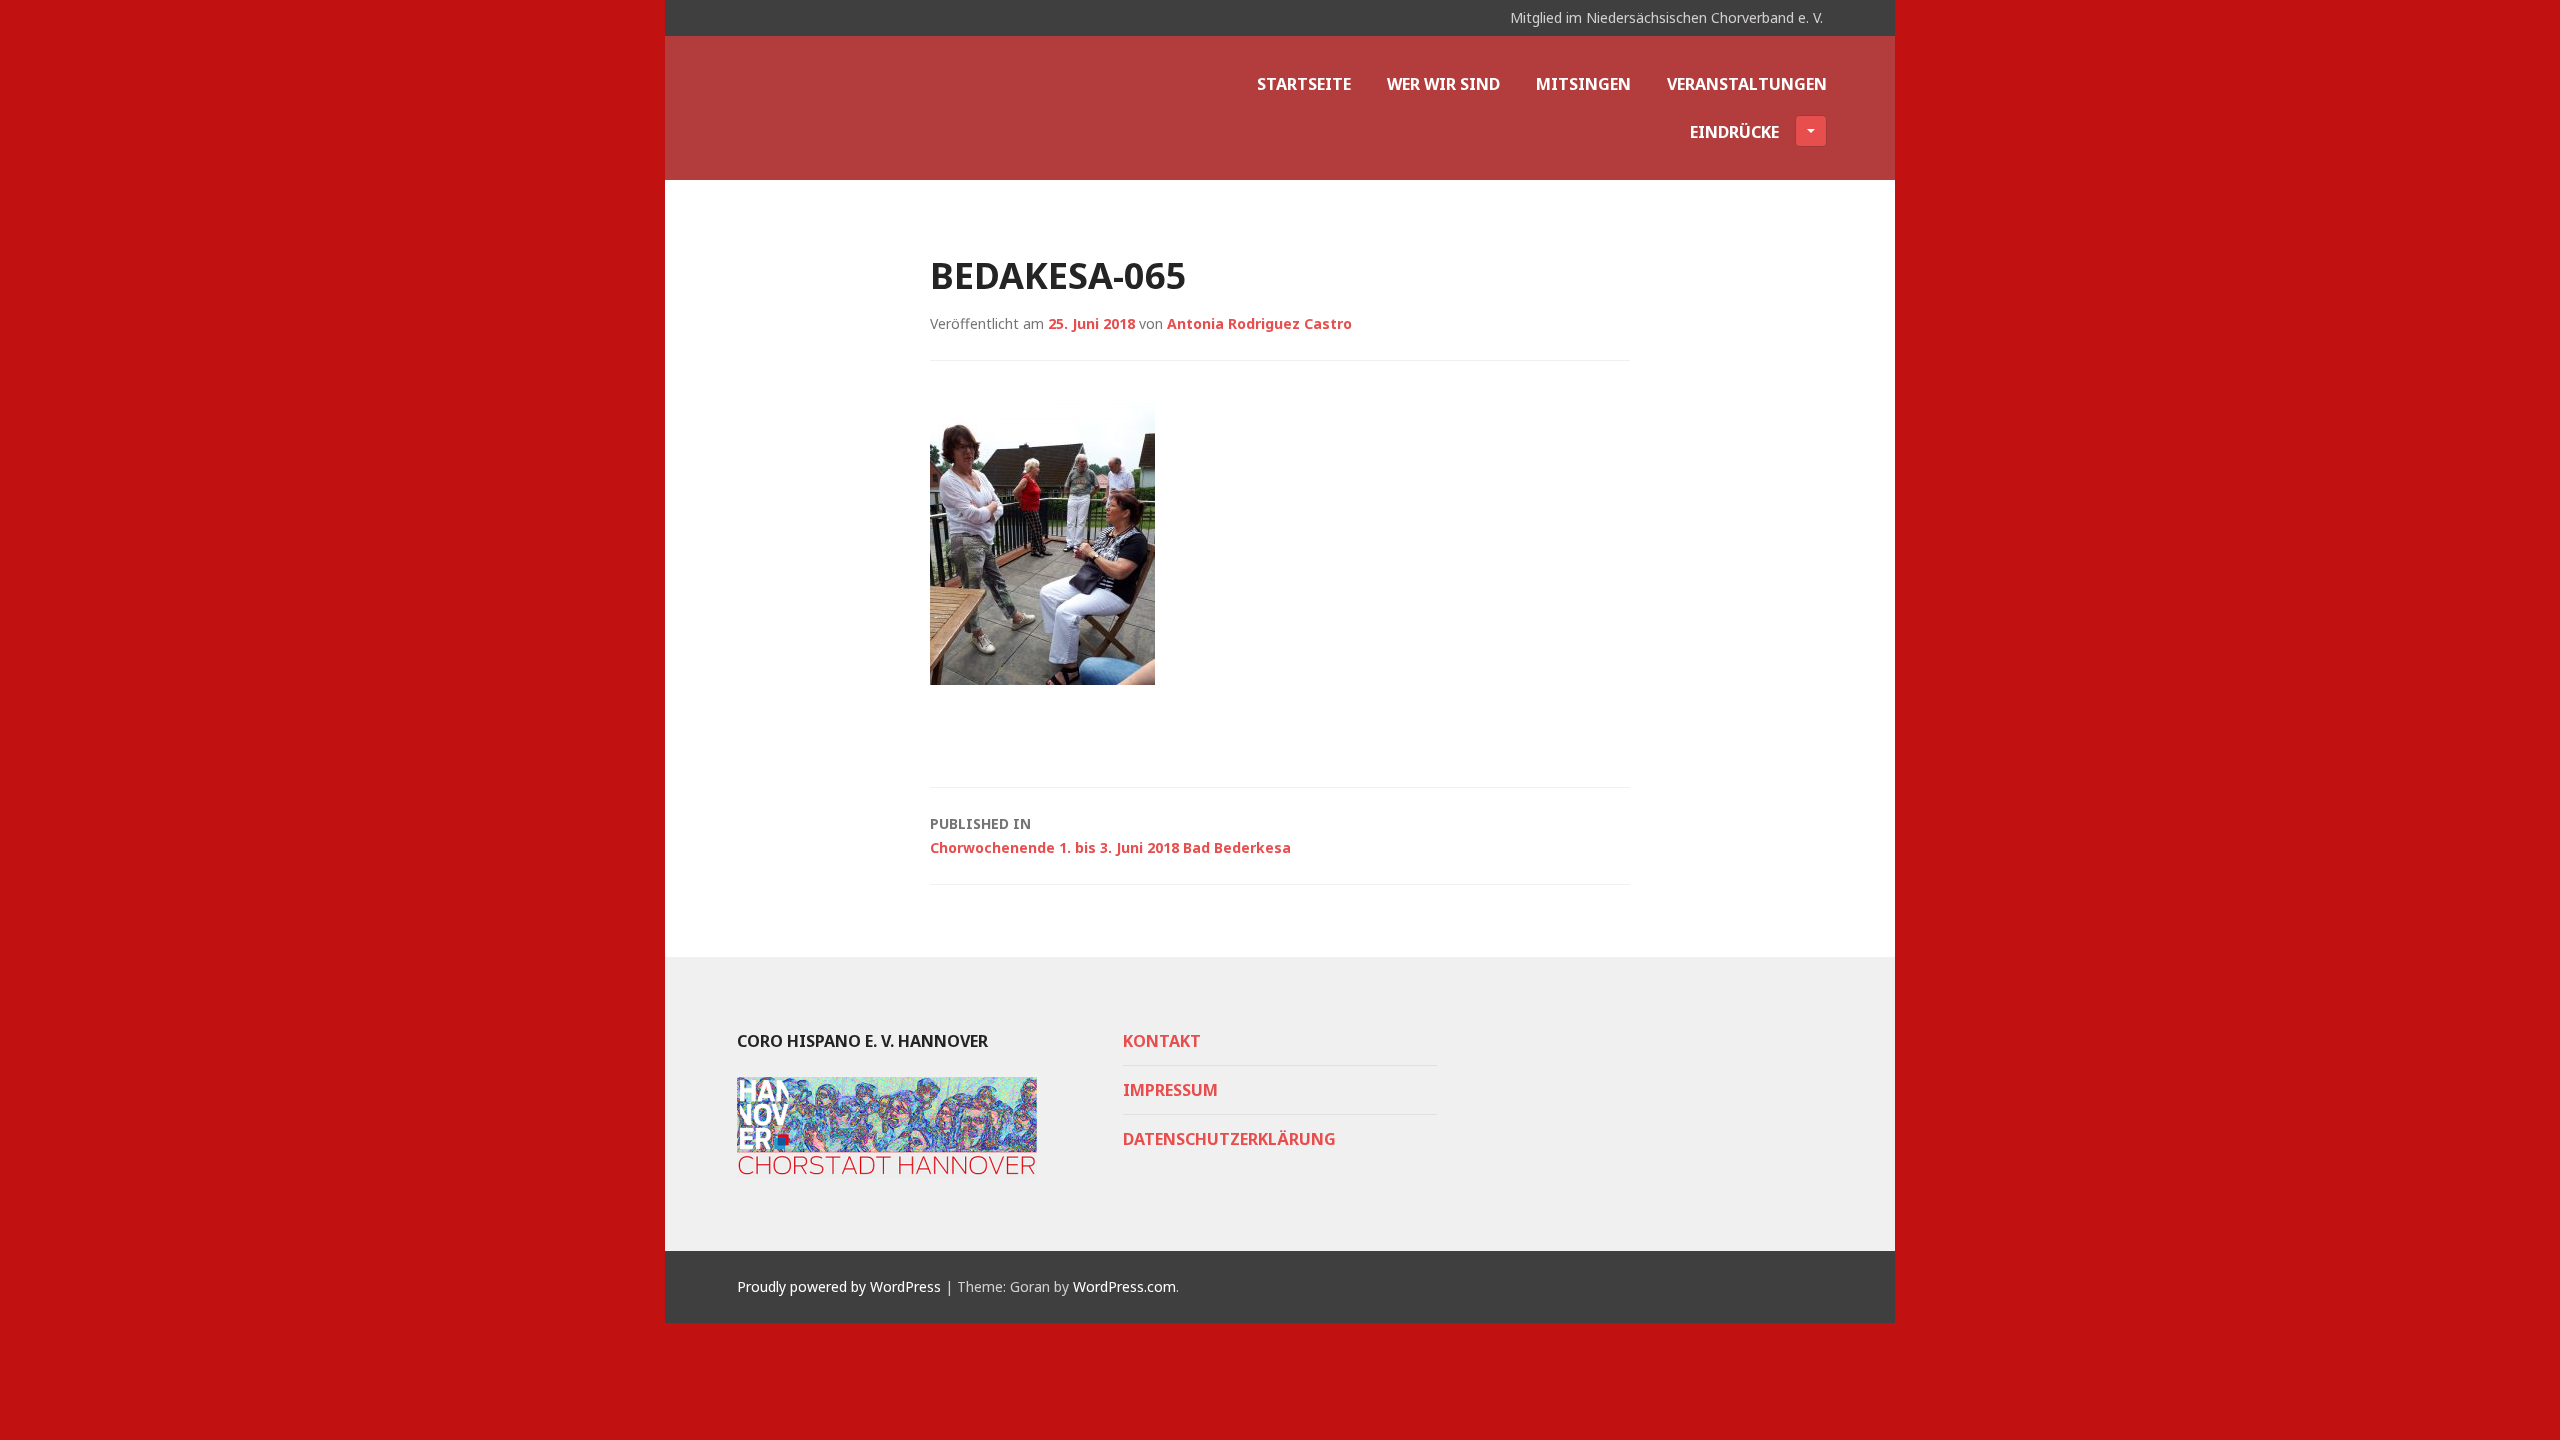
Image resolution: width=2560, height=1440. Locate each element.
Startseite (1304, 84)
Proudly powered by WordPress (839, 1286)
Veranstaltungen (1747, 84)
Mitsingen (1583, 84)
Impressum (1170, 1090)
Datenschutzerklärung (1229, 1139)
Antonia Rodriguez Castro (1259, 323)
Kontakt (1162, 1041)
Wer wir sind (1443, 84)
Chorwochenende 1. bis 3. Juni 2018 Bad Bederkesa (1110, 835)
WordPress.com (1124, 1286)
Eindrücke (1734, 132)
